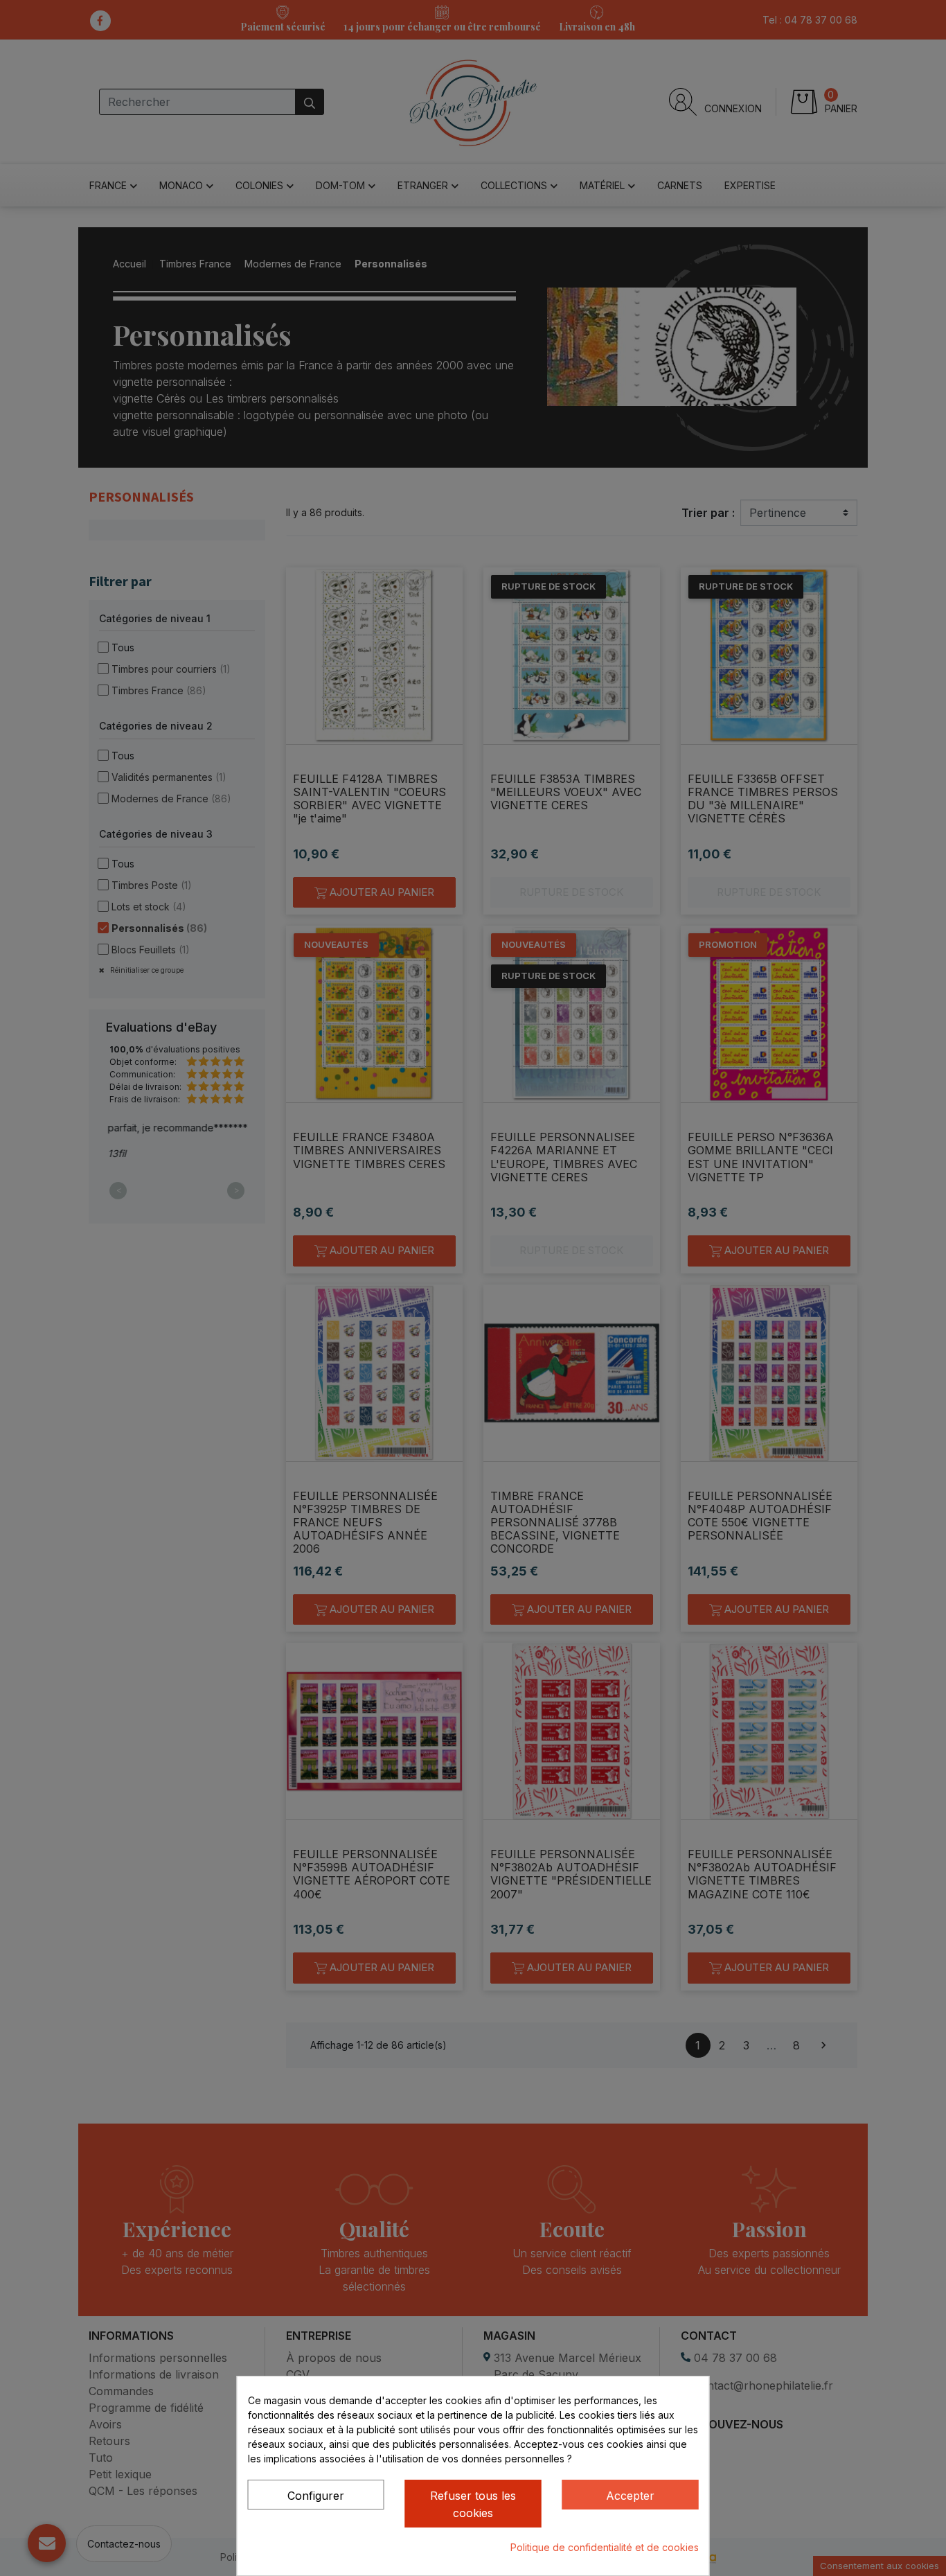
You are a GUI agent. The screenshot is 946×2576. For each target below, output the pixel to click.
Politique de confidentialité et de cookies (605, 2547)
